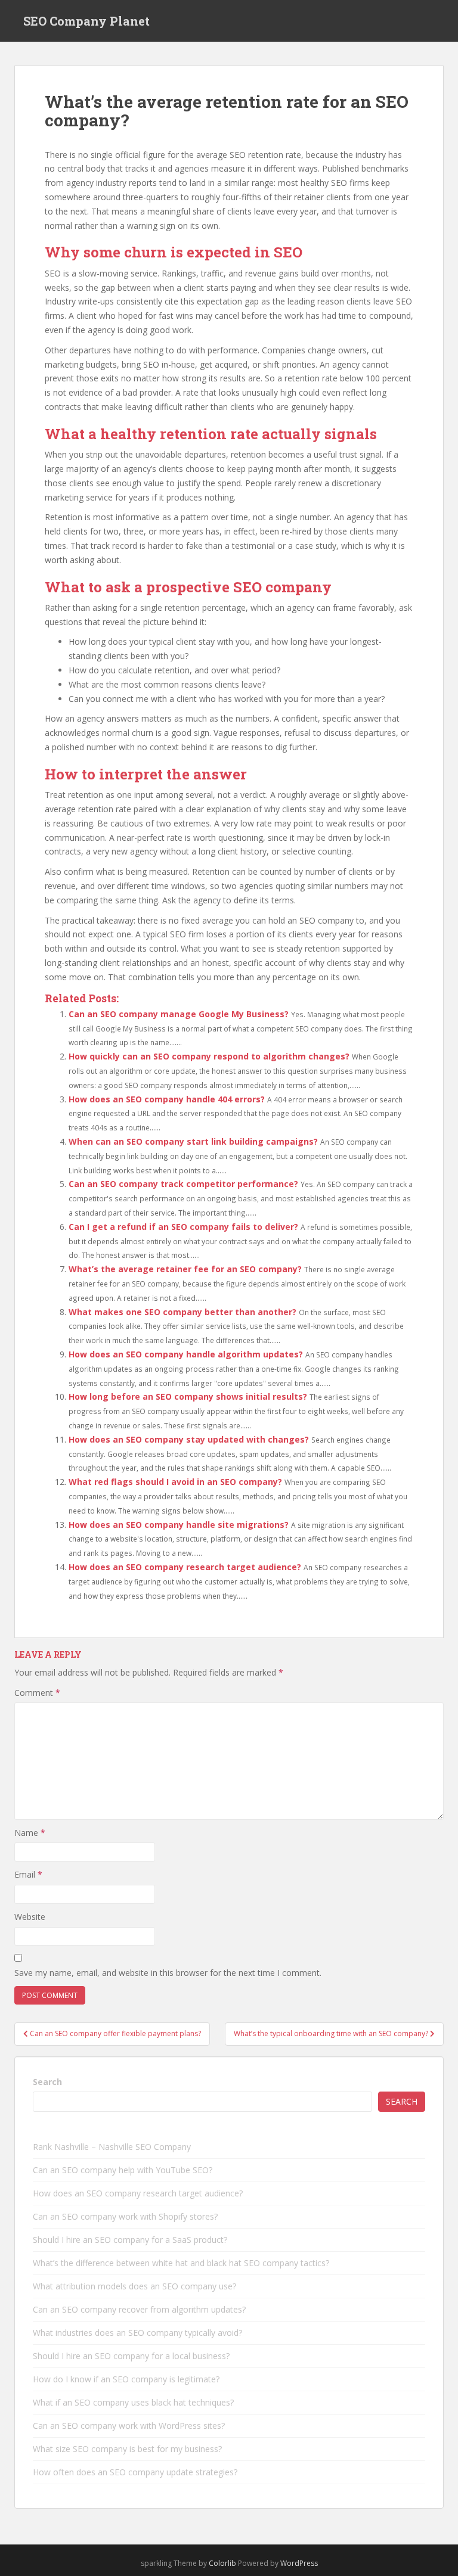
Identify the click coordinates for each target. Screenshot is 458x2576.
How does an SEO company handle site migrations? (179, 1525)
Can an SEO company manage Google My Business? (179, 1014)
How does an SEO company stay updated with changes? (189, 1439)
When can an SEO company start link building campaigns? (193, 1141)
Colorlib (222, 2563)
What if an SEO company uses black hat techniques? (133, 2402)
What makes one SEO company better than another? (182, 1312)
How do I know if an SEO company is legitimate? (126, 2379)
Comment (37, 1693)
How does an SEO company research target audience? (185, 1567)
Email (28, 1874)
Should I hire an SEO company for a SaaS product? (130, 2240)
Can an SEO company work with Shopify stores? (125, 2216)
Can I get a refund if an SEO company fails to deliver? (183, 1227)
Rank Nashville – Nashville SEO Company (112, 2147)
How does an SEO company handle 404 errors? (167, 1099)
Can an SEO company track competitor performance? (183, 1184)
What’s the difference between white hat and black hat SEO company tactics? (181, 2263)
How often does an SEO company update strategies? (135, 2472)
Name (30, 1833)
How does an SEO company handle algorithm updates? (186, 1354)
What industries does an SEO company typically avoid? (137, 2333)
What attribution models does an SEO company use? (134, 2286)
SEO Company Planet (86, 21)
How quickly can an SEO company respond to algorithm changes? (209, 1056)
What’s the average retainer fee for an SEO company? (185, 1269)
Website (30, 1917)
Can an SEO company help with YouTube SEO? (123, 2170)
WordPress (299, 2563)
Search (47, 2082)
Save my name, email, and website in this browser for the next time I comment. (168, 1973)
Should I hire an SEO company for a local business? (131, 2356)
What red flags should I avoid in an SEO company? (175, 1482)
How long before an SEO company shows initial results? (188, 1396)
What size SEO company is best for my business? (127, 2449)
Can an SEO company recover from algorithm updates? (139, 2309)
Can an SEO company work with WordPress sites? (129, 2426)
